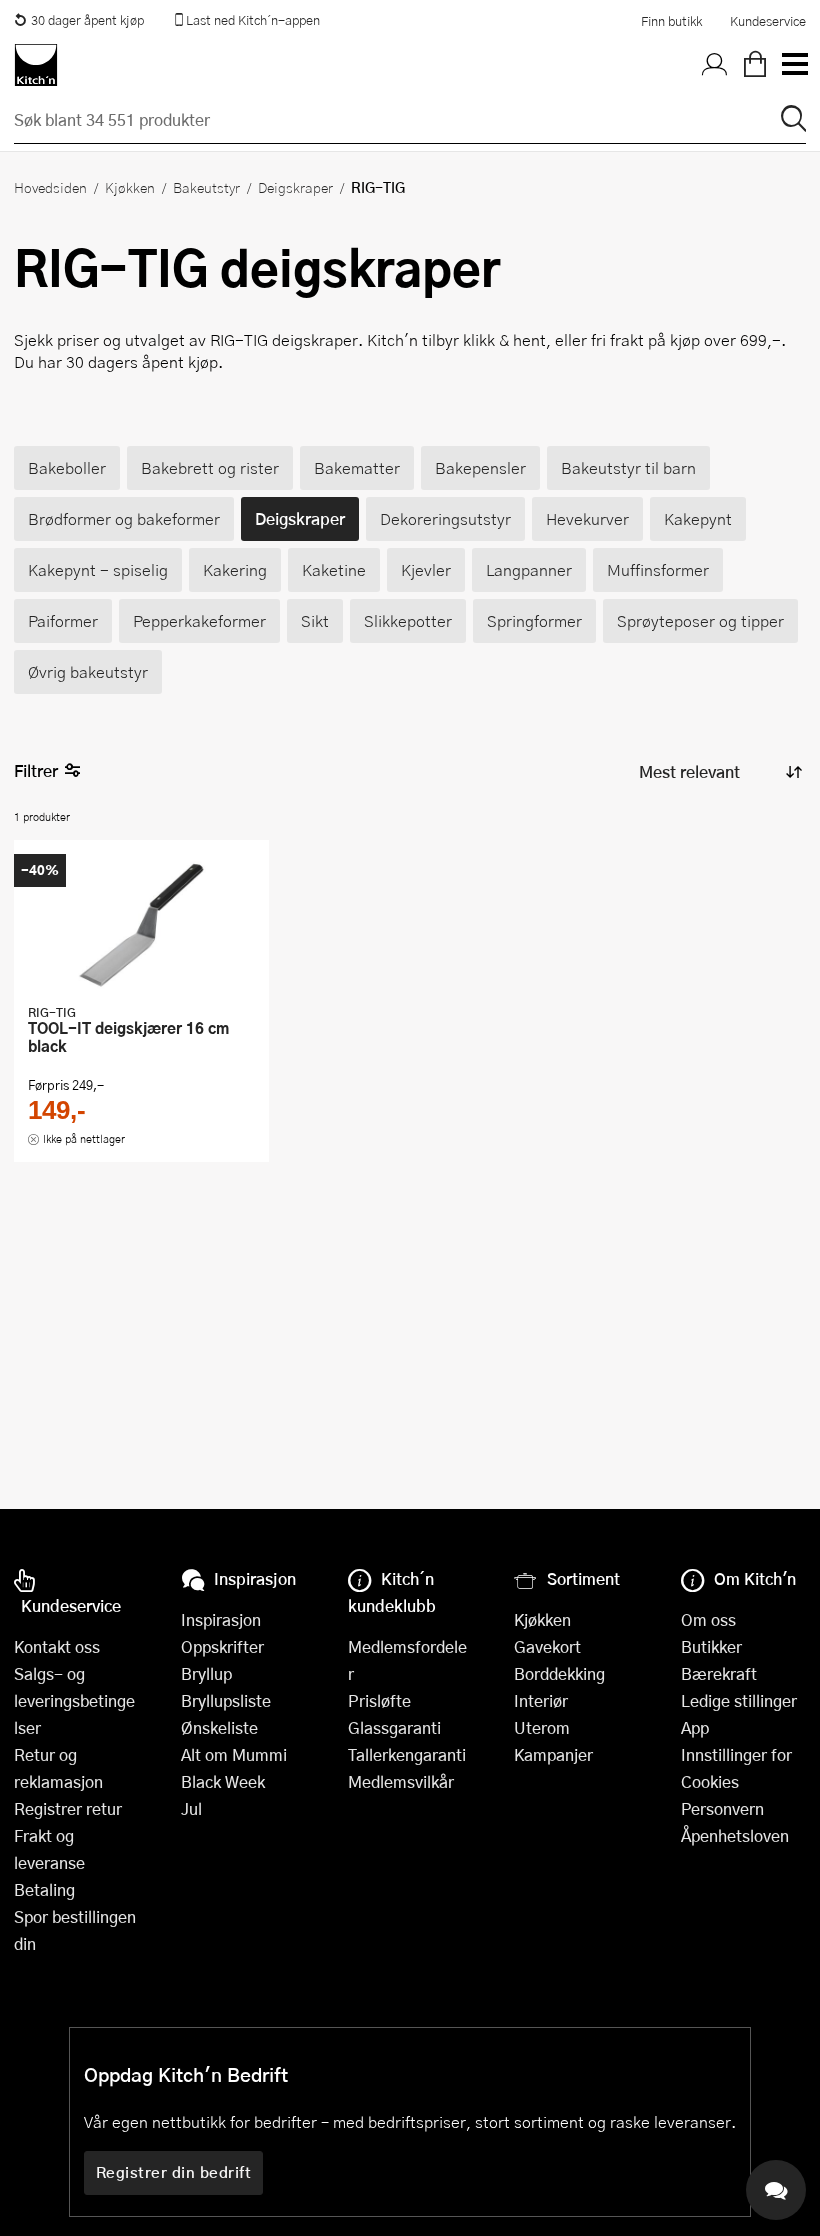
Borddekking (559, 1673)
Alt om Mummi (234, 1754)
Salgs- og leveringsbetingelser (74, 1700)
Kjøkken (130, 187)
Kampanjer (553, 1754)
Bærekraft (719, 1673)
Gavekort (547, 1646)
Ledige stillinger (739, 1700)
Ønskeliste (219, 1727)
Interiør (541, 1700)
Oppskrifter (222, 1646)
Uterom (542, 1727)
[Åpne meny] (794, 65)
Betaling (44, 1889)
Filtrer (36, 770)
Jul (191, 1808)
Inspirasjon (221, 1619)
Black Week (223, 1781)
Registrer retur (68, 1808)
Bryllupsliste (226, 1700)
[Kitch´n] (36, 65)
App (695, 1727)
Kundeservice (768, 21)
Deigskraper (295, 187)
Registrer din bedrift (174, 2172)
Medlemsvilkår (401, 1781)
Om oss (708, 1619)
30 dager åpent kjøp (87, 20)
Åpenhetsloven (735, 1835)
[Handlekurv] (755, 65)
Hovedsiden (50, 187)
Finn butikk (671, 21)
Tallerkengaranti (407, 1754)
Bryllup (206, 1673)
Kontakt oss (57, 1646)
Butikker (711, 1646)
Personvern (722, 1808)
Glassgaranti (394, 1727)
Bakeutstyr (206, 187)
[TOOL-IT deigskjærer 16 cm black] (141, 924)
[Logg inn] (715, 65)
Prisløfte (379, 1700)
